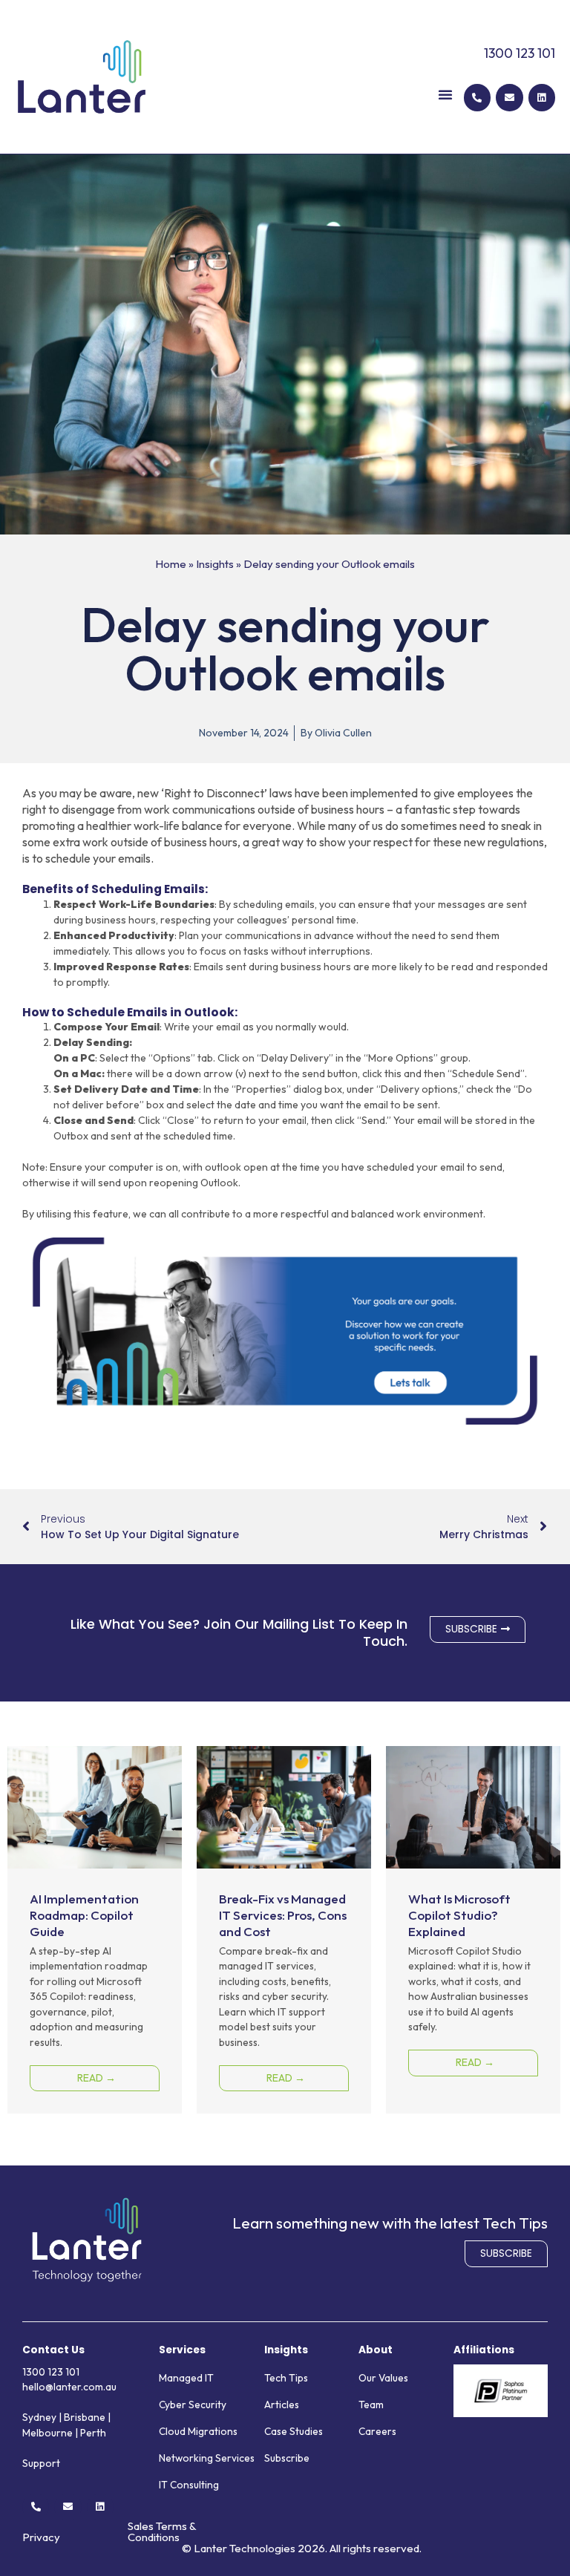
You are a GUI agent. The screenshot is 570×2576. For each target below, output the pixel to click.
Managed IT (186, 2378)
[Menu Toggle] (445, 94)
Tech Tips (286, 2378)
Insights (215, 564)
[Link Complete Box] (95, 1930)
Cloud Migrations (198, 2431)
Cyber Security (193, 2405)
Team (371, 2405)
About (376, 2350)
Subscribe (287, 2458)
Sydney (39, 2417)
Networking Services (207, 2458)
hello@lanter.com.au (69, 2387)
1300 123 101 (520, 53)
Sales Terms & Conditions (162, 2531)
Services (182, 2350)
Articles (282, 2405)
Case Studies (294, 2431)
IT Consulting (189, 2485)
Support (41, 2463)
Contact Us (53, 2350)
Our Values (383, 2378)
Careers (377, 2431)
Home (171, 564)
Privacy (41, 2537)
